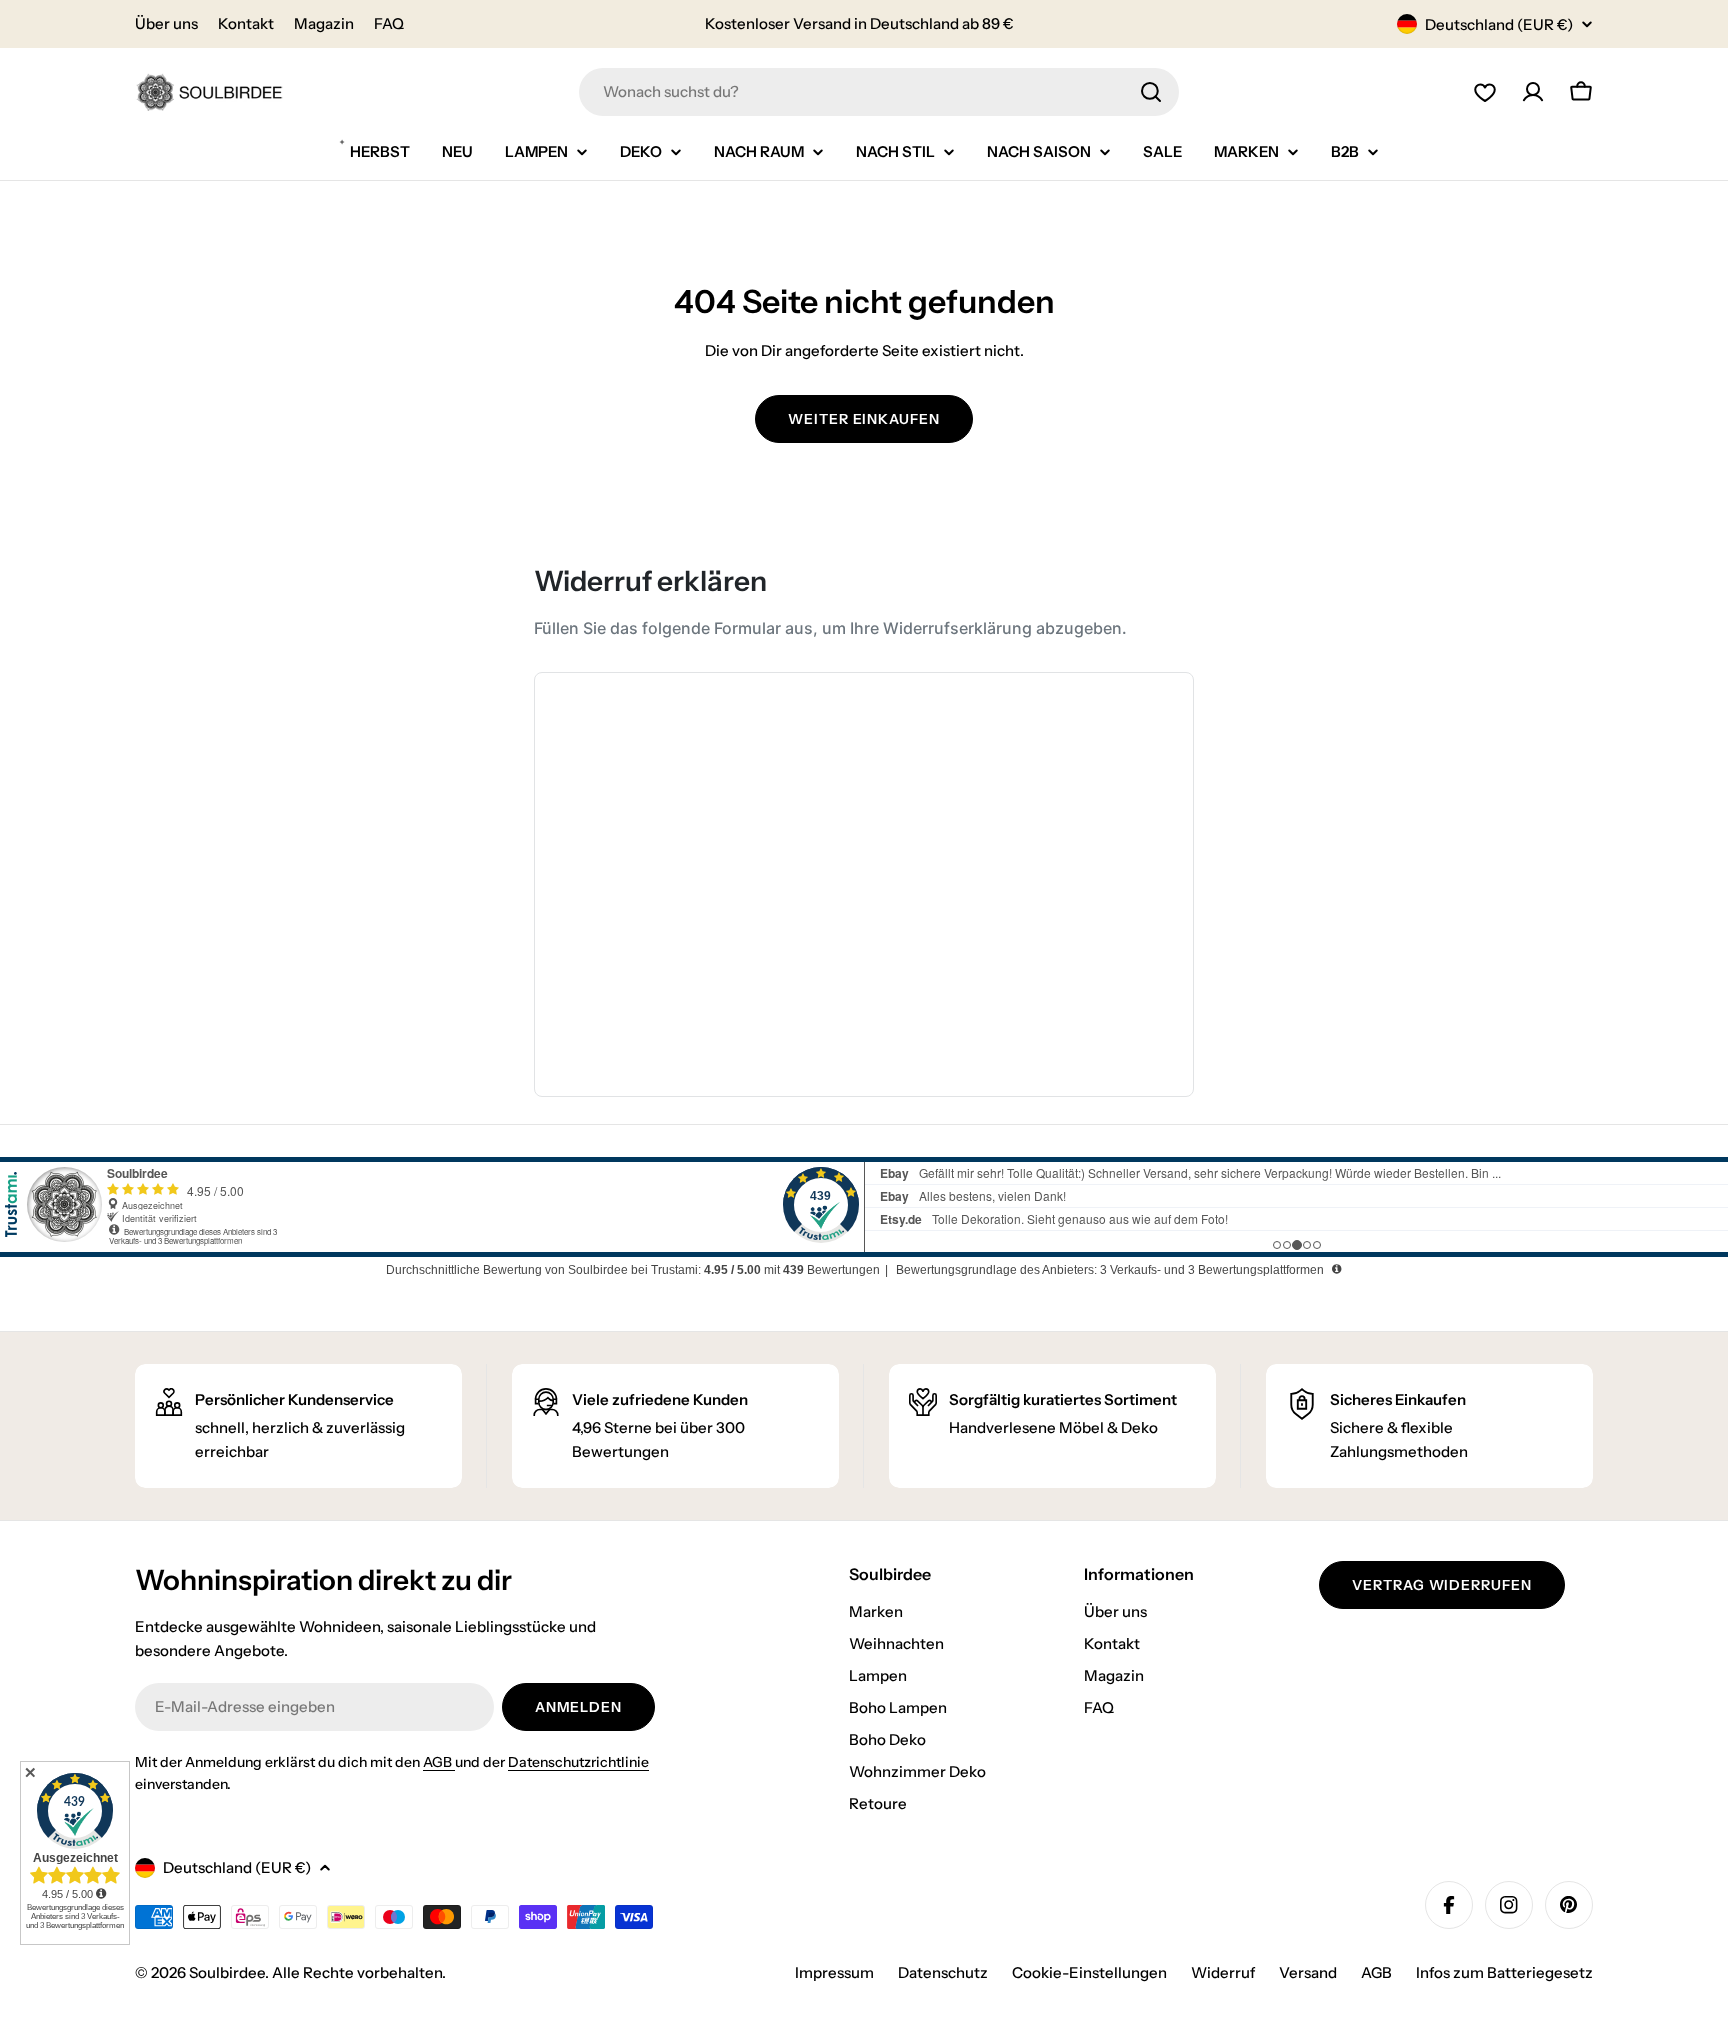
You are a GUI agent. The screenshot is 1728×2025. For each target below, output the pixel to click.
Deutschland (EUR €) (1499, 24)
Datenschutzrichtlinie (578, 1762)
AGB (439, 1762)
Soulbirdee (227, 1972)
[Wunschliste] (1485, 92)
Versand (1308, 1972)
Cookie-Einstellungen (1089, 1972)
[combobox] (879, 92)
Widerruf (1223, 1972)
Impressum (834, 1972)
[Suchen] (1151, 92)
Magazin (324, 23)
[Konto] (1533, 92)
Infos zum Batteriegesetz (1504, 1972)
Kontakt (246, 23)
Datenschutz (943, 1972)
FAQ (389, 23)
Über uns (166, 23)
